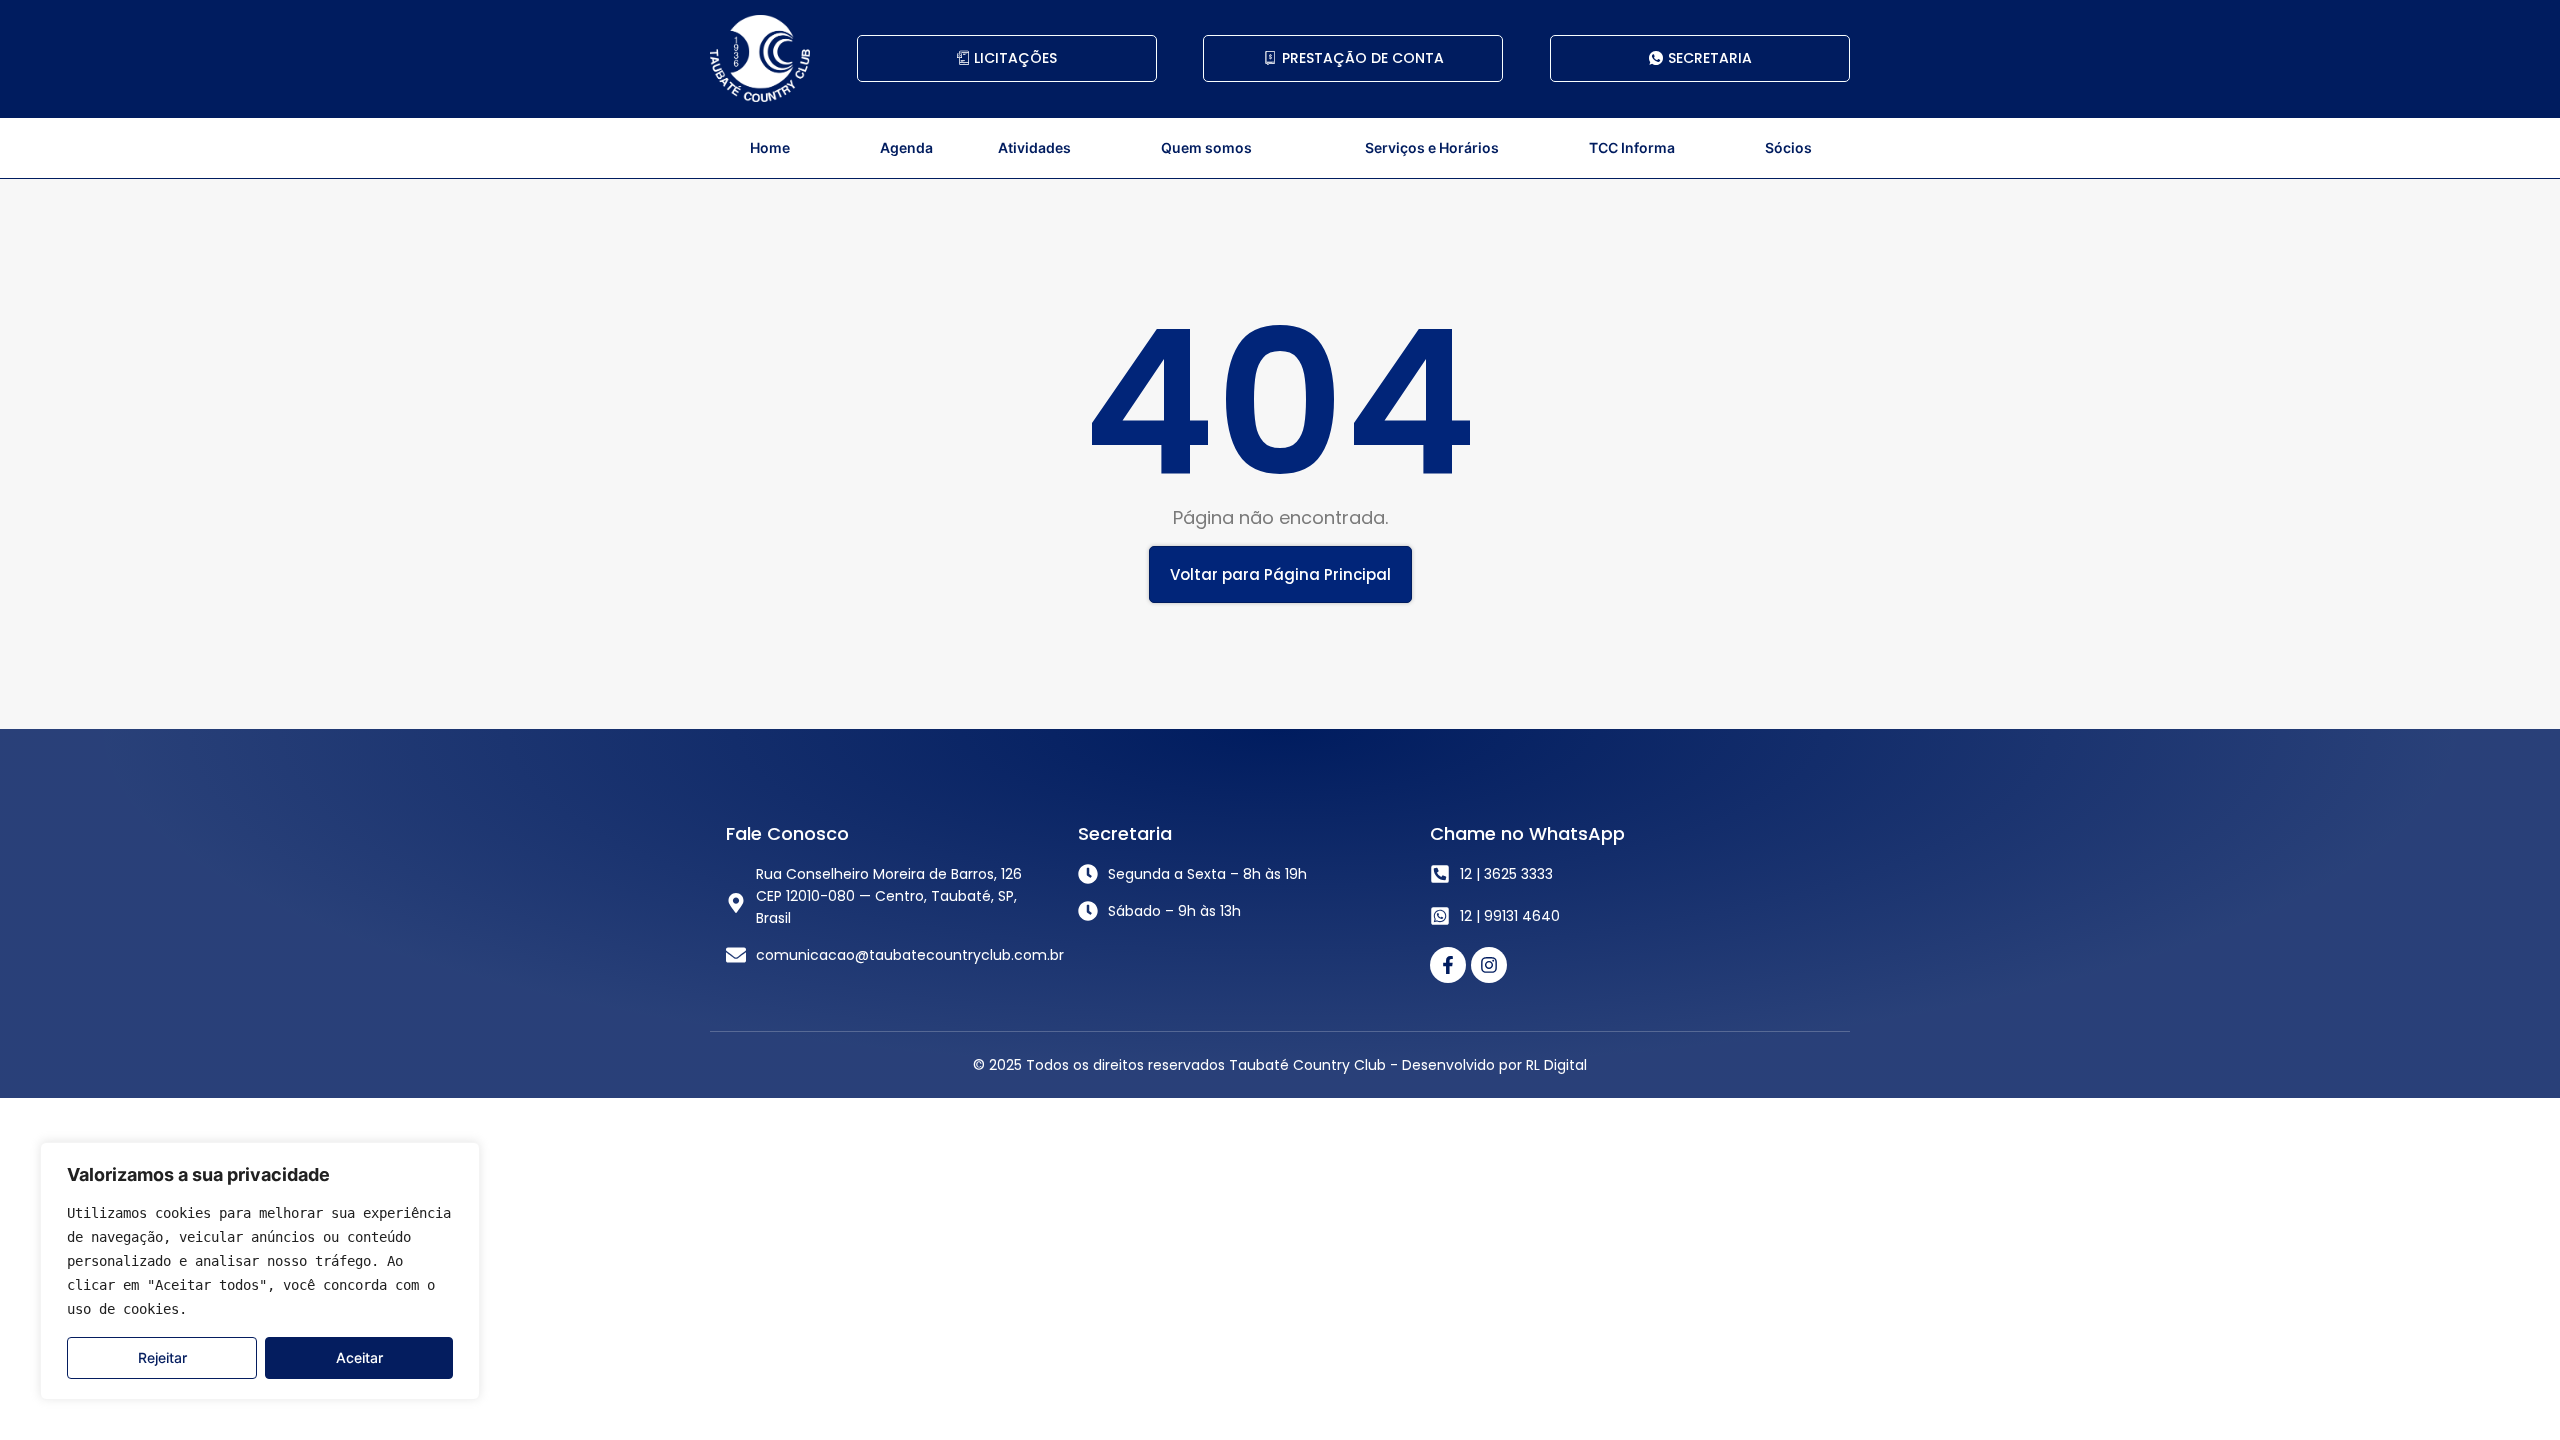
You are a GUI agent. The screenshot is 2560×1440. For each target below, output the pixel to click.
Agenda (906, 147)
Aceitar (359, 1357)
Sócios (1788, 147)
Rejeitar (162, 1357)
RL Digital (1556, 1065)
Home (770, 147)
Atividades (1034, 147)
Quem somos (1206, 147)
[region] (260, 1271)
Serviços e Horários (1432, 147)
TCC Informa (1632, 147)
